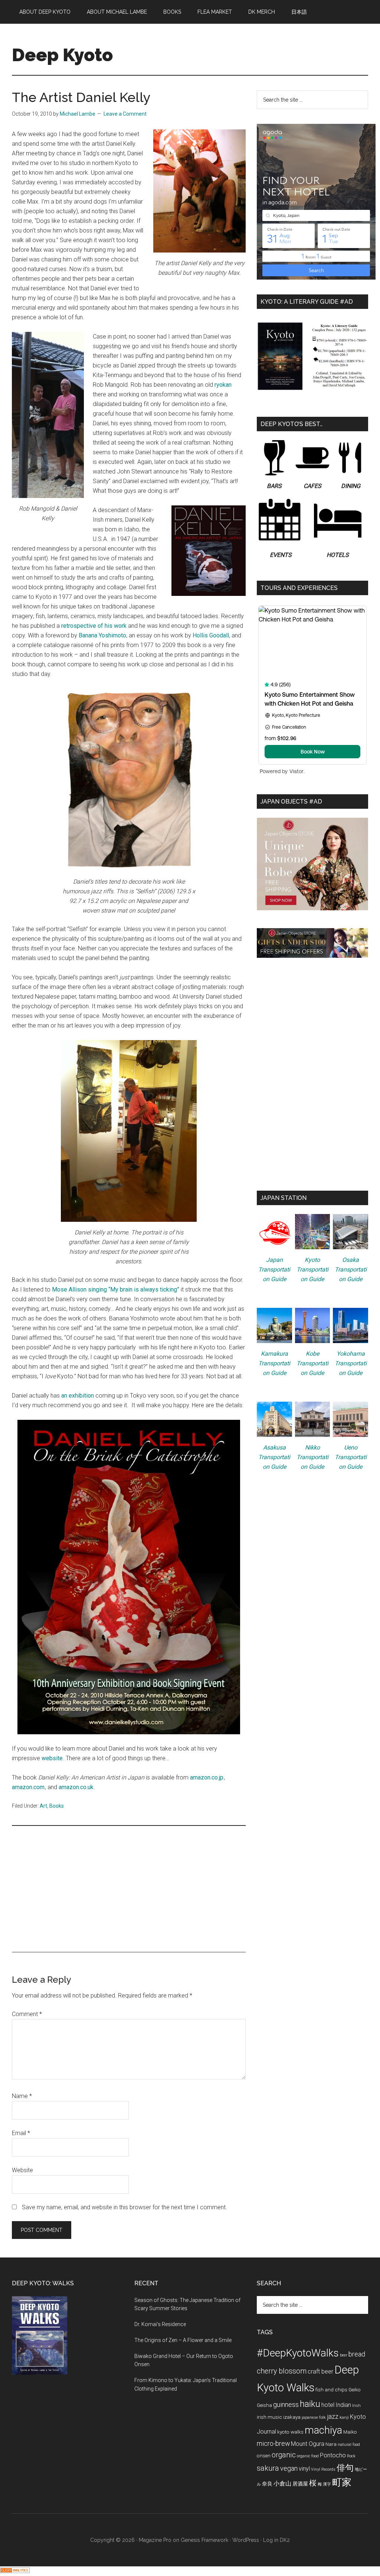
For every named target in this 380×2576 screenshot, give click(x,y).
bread (357, 2354)
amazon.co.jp (207, 1777)
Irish (356, 2406)
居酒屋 (300, 2484)
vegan (289, 2468)
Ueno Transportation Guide (351, 1457)
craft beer (320, 2371)
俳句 (345, 2468)
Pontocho (333, 2455)
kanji (344, 2417)
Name (22, 2096)
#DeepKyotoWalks (298, 2353)
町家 (342, 2482)
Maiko (350, 2432)
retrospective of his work (94, 626)
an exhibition (78, 1396)
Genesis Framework (204, 2540)
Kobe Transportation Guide (312, 1363)
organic (284, 2455)
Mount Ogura (308, 2444)
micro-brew (273, 2443)
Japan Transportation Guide (274, 1269)
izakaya (292, 2417)
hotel (328, 2405)
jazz (333, 2416)
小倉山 (282, 2483)
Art (43, 1806)
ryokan (223, 385)
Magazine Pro (155, 2540)
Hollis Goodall (211, 635)
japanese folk (314, 2417)
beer (344, 2355)
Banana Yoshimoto (102, 635)
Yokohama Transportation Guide (351, 1363)
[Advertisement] (129, 1889)
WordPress (246, 2540)
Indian (343, 2405)
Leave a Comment (125, 114)
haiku (310, 2404)
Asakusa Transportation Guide (274, 1457)
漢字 (327, 2484)
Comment (27, 2014)
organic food (308, 2456)
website (52, 1758)
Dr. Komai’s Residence (160, 2324)
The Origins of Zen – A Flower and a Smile (183, 2340)
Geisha (264, 2405)
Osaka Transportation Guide (351, 1269)
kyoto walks (290, 2432)
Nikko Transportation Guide (312, 1457)
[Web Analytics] (15, 2571)
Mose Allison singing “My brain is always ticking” (116, 1289)
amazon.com (28, 1787)
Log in (271, 2540)
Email (21, 2133)
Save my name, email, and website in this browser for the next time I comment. (125, 2207)
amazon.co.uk (76, 1787)
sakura (268, 2468)
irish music (269, 2417)
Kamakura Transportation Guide (274, 1363)
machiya (323, 2430)
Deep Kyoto (62, 55)
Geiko (355, 2389)
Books (57, 1806)
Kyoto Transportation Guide (312, 1269)
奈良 (267, 2484)
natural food (349, 2445)
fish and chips (331, 2389)
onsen (264, 2455)
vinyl (304, 2469)
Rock (351, 2456)
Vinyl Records (323, 2469)
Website (22, 2170)
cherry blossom (282, 2371)
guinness (286, 2405)
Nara (331, 2444)
